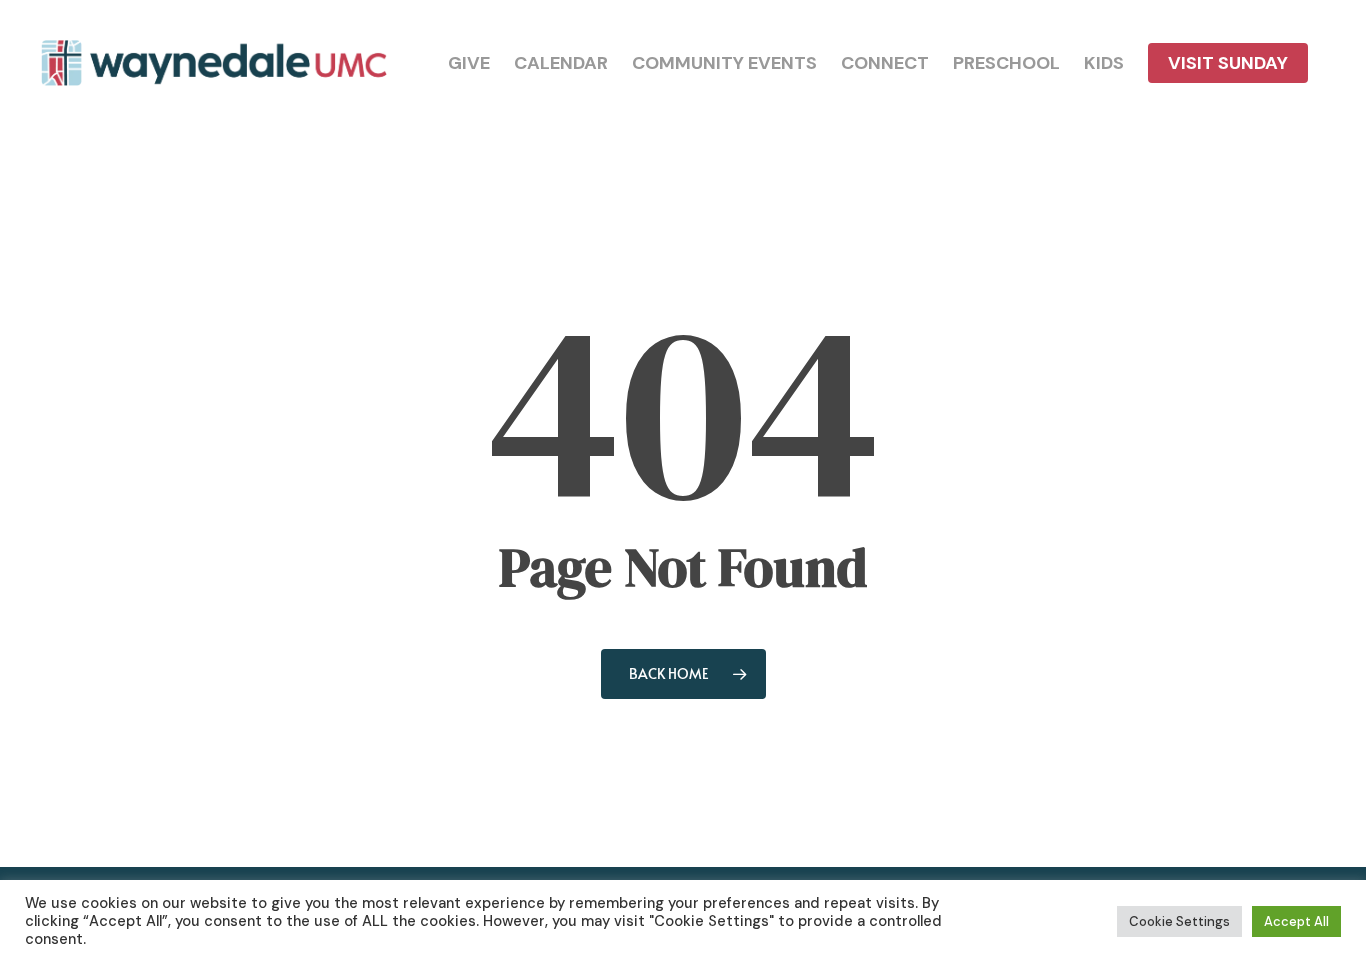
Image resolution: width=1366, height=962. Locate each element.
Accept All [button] (1296, 921)
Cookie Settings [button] (1179, 921)
